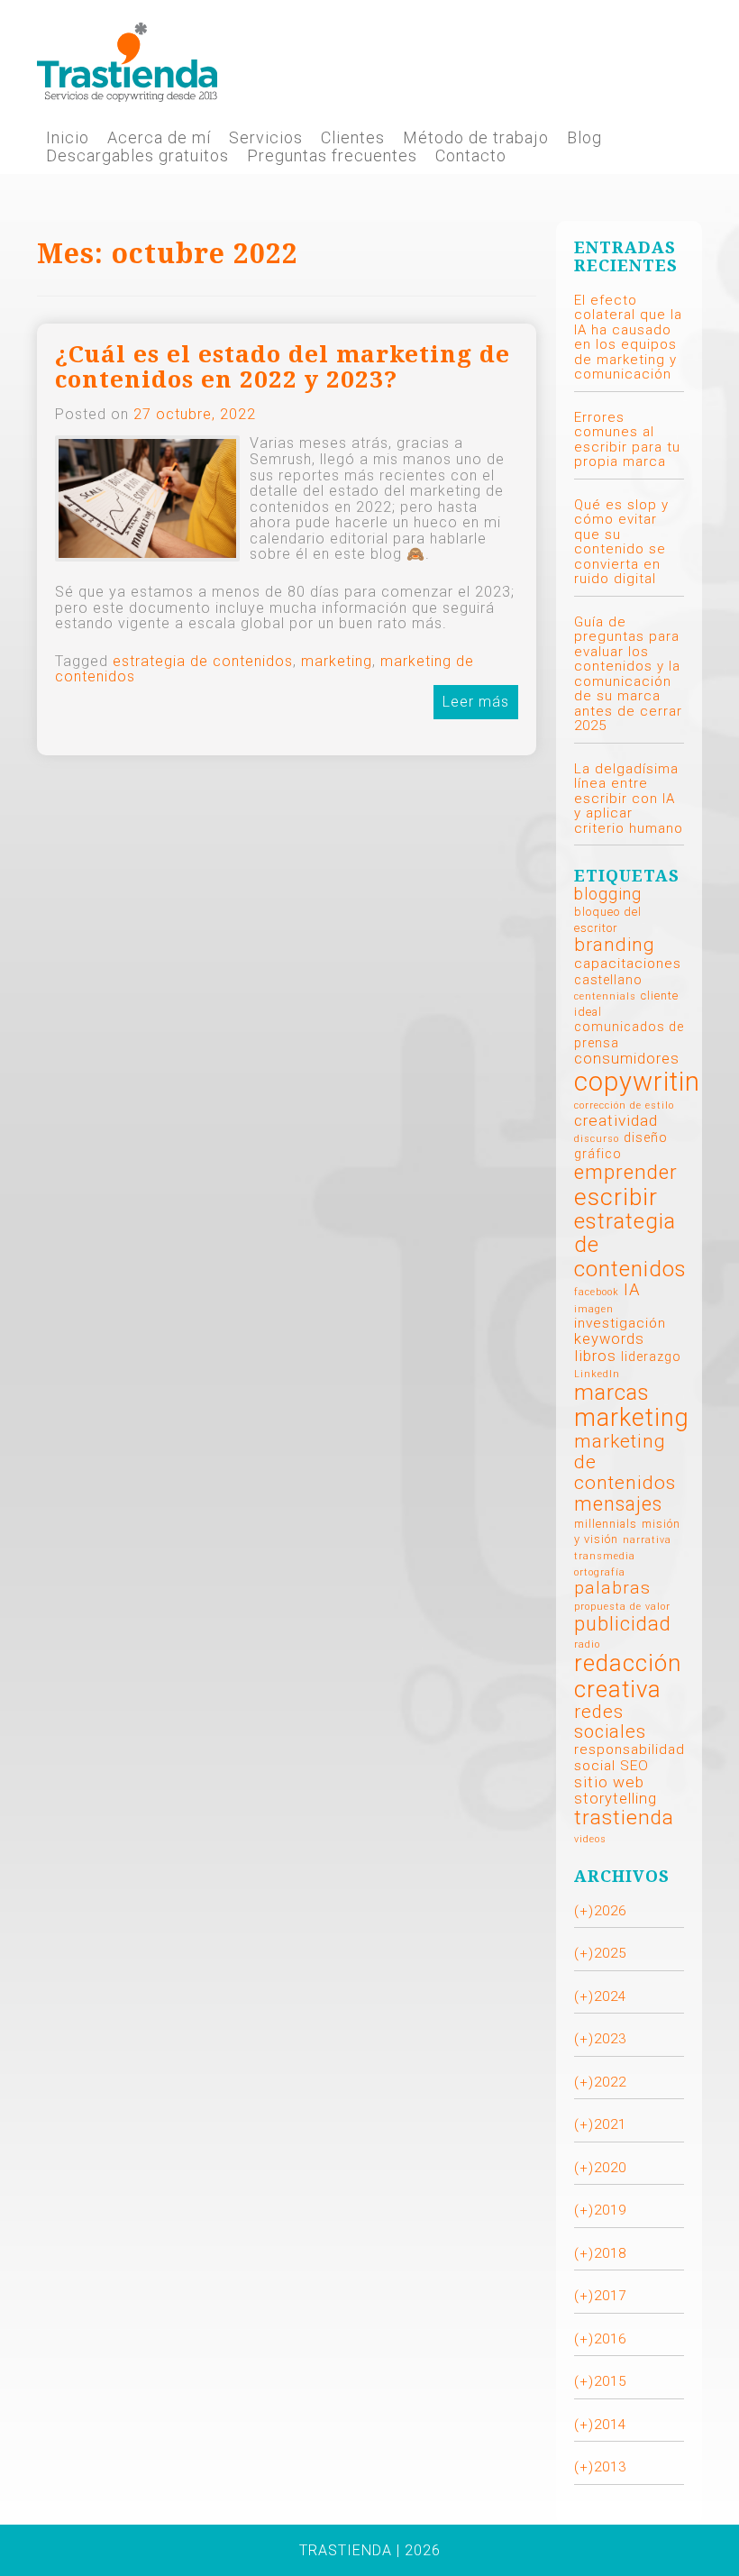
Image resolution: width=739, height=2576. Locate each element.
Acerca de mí (159, 138)
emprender (626, 1172)
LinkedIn (597, 1374)
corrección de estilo (624, 1105)
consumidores (627, 1059)
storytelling (616, 1799)
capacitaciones (628, 964)
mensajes (618, 1504)
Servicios (266, 138)
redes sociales (610, 1722)
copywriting (645, 1082)
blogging (608, 894)
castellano (608, 980)
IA (632, 1290)
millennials (606, 1524)
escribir (616, 1197)
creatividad (616, 1120)
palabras (612, 1588)
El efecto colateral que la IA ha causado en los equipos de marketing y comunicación (628, 338)
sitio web (609, 1782)
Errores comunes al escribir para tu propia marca (627, 440)
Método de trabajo (476, 138)
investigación (620, 1323)
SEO (634, 1766)
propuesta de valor (622, 1607)
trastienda (624, 1818)
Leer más (476, 702)
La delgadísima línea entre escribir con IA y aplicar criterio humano (629, 799)
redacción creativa (628, 1676)
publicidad (623, 1624)
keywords (609, 1339)
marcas (612, 1392)
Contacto (471, 156)
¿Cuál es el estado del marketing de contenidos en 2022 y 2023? (283, 367)
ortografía (600, 1572)
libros (595, 1356)
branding (615, 945)
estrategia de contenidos (203, 661)
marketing (337, 661)
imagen (594, 1309)
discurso (597, 1139)
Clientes (353, 138)
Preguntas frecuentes (332, 156)
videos (590, 1839)
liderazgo (651, 1357)
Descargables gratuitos (137, 156)
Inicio (68, 138)
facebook (597, 1292)
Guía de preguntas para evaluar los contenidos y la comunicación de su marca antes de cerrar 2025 (628, 674)
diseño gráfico (621, 1146)
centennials (605, 996)
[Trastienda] (127, 61)
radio (587, 1644)
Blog (584, 138)
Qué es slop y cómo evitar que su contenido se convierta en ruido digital (621, 542)
